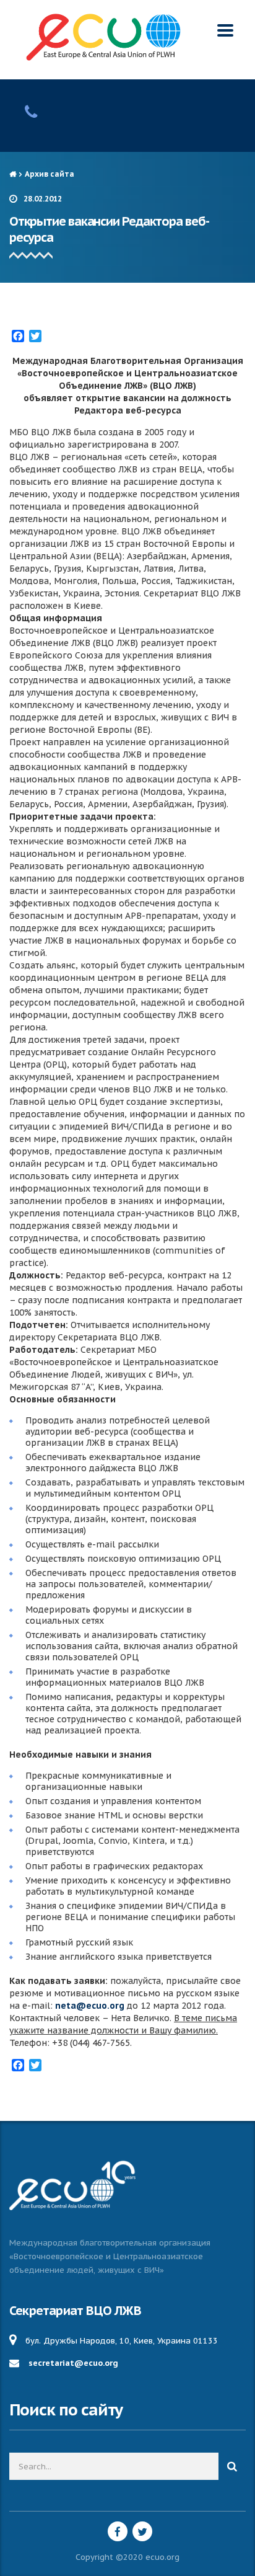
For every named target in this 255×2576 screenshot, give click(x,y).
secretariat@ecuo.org (73, 2363)
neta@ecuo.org (90, 2006)
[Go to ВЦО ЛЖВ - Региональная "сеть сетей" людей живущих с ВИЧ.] (13, 174)
